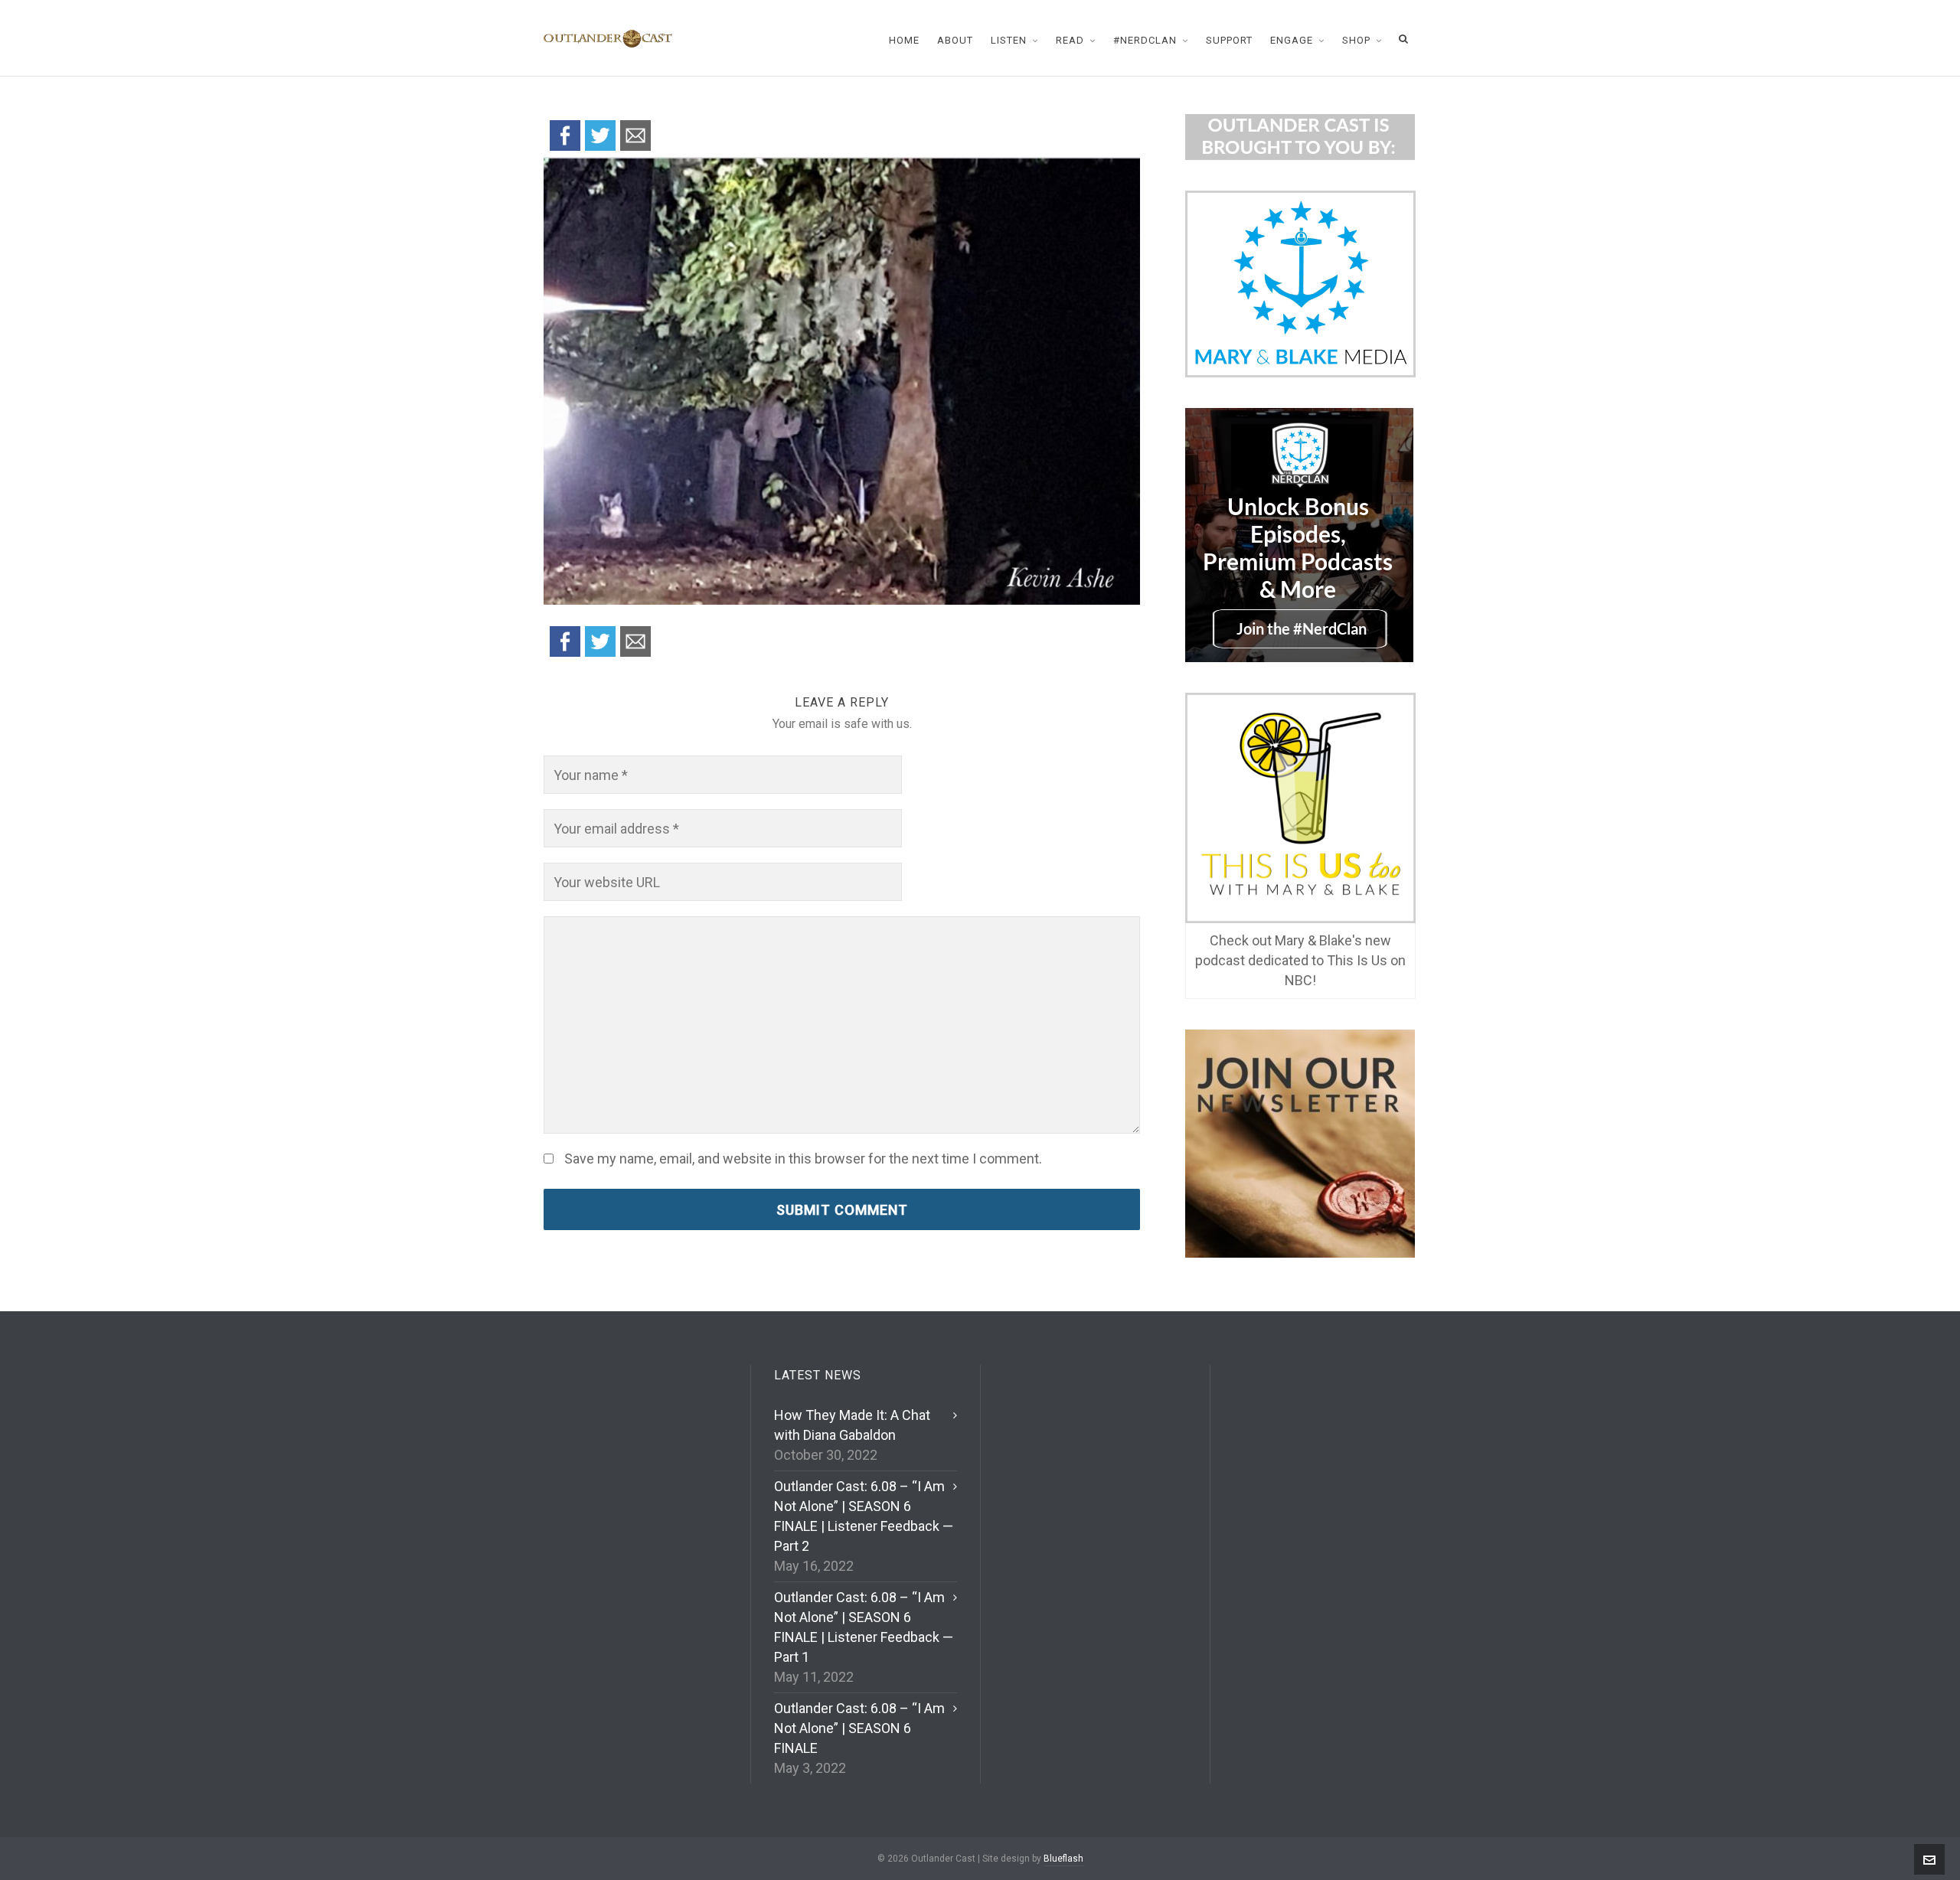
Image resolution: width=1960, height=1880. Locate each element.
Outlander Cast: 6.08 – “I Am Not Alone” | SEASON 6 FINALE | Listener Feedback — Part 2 (864, 1516)
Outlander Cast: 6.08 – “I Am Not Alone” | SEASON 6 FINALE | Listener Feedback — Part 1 (864, 1627)
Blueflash (1063, 1859)
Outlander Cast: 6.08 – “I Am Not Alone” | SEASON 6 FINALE (859, 1728)
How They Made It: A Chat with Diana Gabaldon (852, 1425)
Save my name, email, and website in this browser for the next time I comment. (803, 1159)
